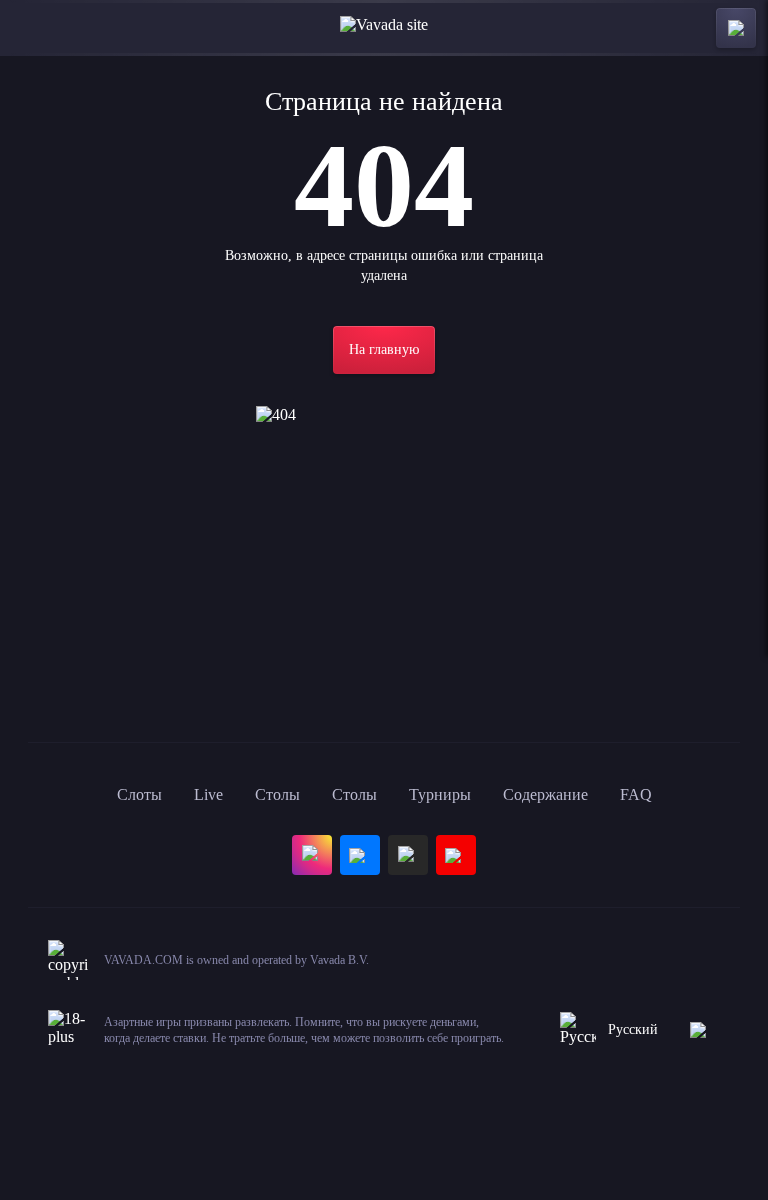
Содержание (545, 794)
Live (208, 794)
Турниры (440, 794)
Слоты (139, 794)
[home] (384, 28)
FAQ (636, 794)
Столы (277, 794)
